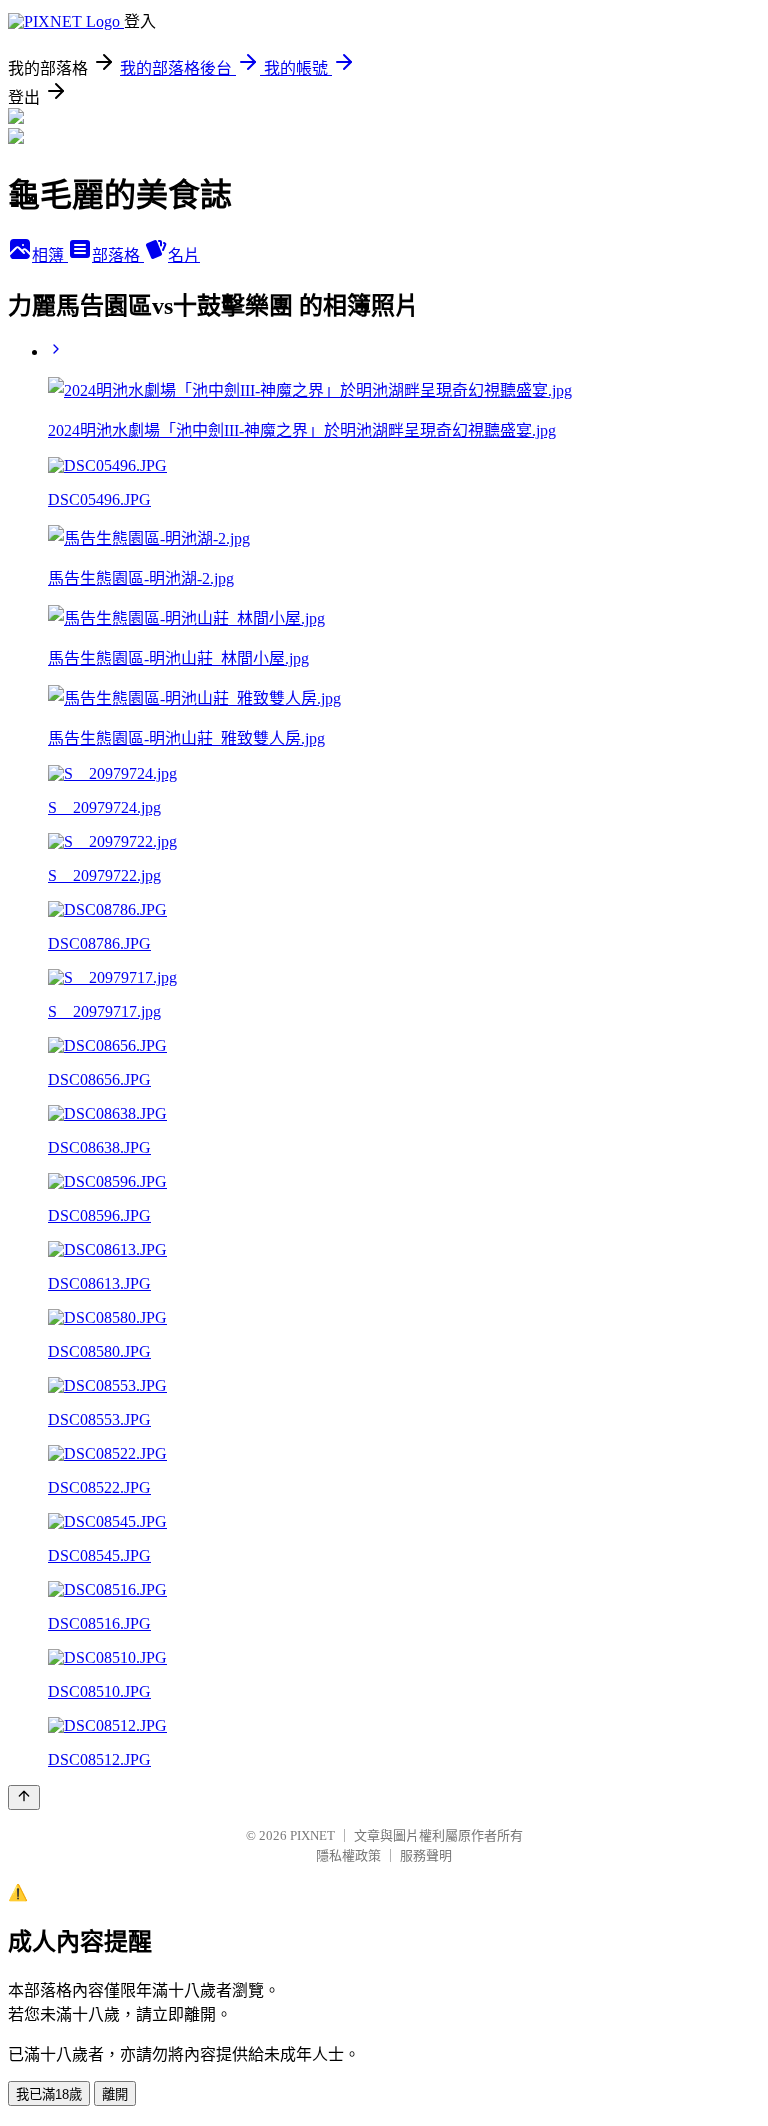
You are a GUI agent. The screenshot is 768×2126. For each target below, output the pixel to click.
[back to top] (24, 1797)
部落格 (118, 255)
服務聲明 (426, 1855)
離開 (115, 2094)
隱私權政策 (348, 1855)
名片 (184, 255)
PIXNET (312, 1835)
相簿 (50, 255)
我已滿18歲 (49, 2094)
